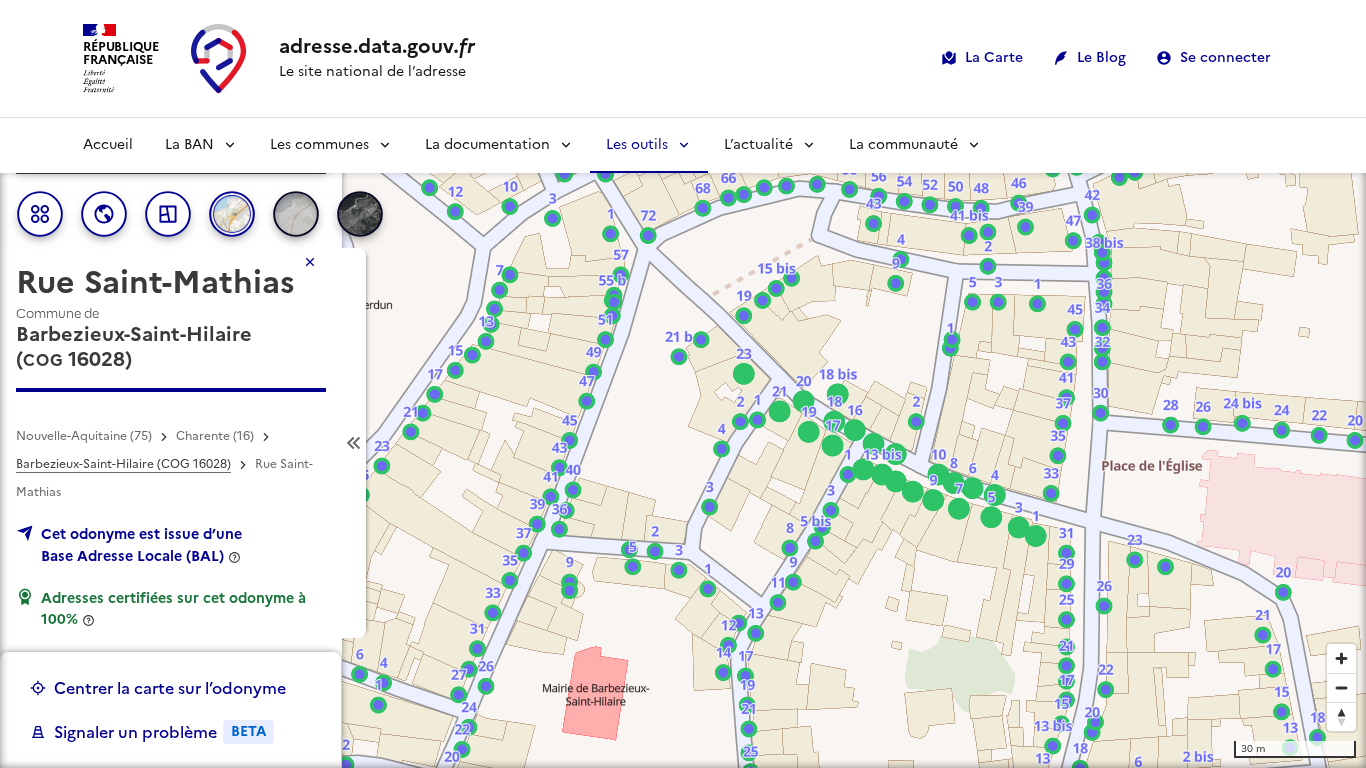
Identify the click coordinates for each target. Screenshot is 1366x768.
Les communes (319, 144)
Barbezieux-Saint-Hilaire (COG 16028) (123, 464)
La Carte (994, 57)
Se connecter (1225, 57)
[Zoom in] (1341, 658)
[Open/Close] (354, 443)
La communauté (903, 144)
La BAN (189, 144)
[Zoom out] (1341, 687)
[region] (683, 443)
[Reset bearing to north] (1341, 716)
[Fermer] (310, 262)
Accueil (108, 144)
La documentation (487, 144)
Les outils (637, 144)
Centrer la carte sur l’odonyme (170, 688)
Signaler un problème (160, 732)
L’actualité (758, 144)
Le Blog (1101, 57)
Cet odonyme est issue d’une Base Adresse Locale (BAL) (141, 545)
